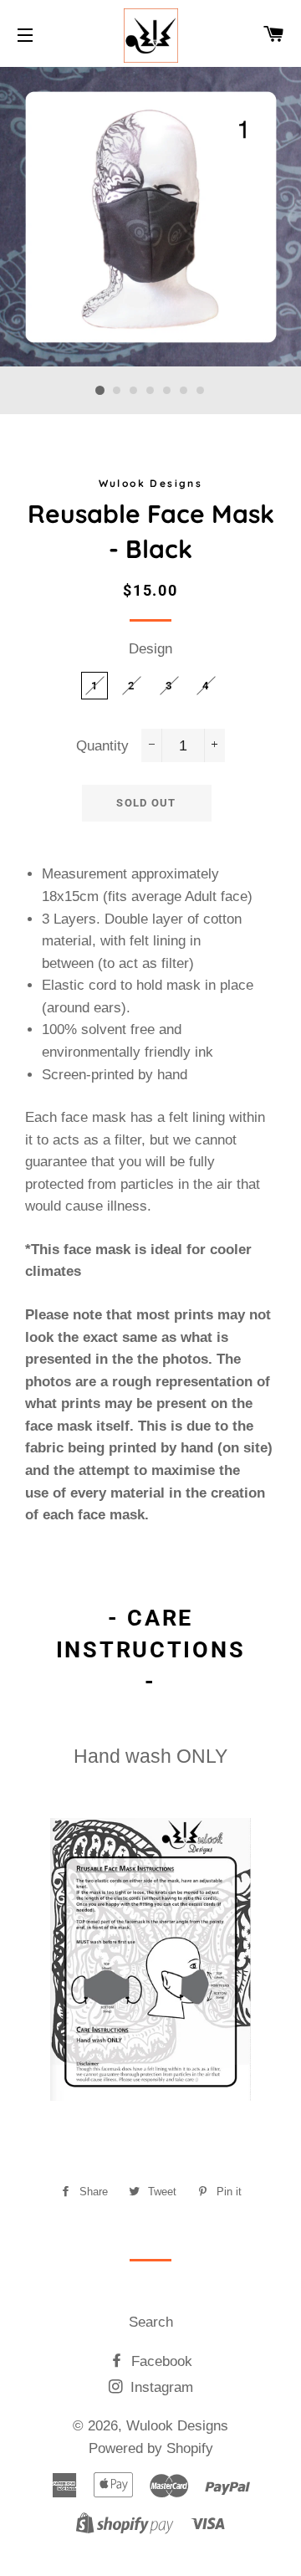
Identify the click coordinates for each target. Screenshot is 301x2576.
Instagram (160, 2387)
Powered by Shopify (151, 2448)
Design (150, 649)
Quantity (102, 746)
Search (151, 2322)
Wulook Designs (177, 2426)
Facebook (160, 2361)
